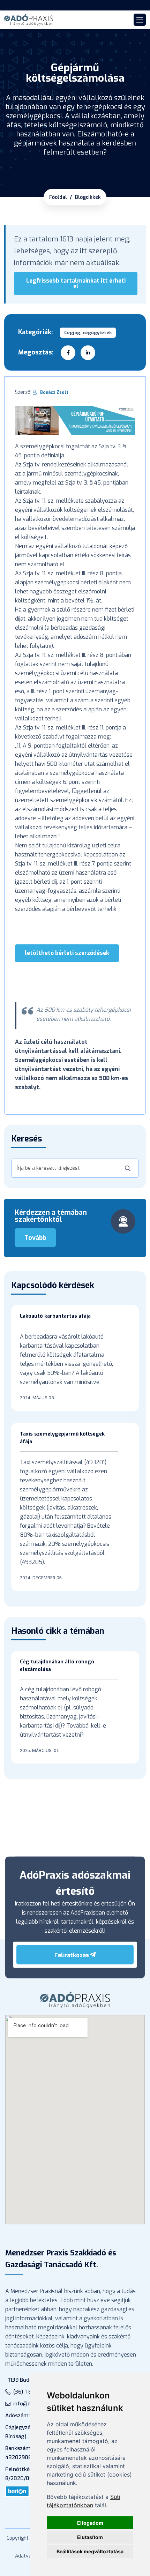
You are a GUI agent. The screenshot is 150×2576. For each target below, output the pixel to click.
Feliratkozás (72, 1955)
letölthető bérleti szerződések (67, 953)
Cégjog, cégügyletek (88, 333)
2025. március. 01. (40, 1750)
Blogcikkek (88, 197)
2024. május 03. (37, 1398)
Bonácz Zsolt (54, 392)
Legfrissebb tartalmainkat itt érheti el (76, 283)
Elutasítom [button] (90, 2537)
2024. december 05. (41, 1578)
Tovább (35, 1238)
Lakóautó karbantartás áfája (55, 1316)
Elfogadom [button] (90, 2523)
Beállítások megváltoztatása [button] (90, 2551)
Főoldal (58, 197)
